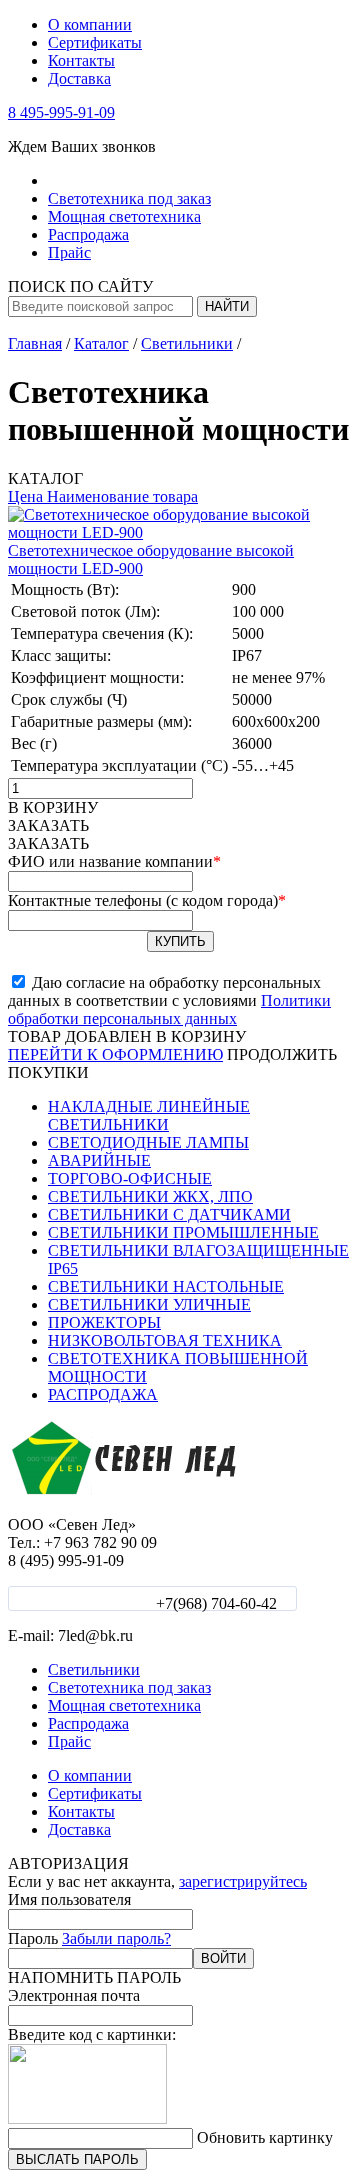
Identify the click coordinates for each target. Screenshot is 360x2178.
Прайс (69, 252)
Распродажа (88, 234)
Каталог (101, 343)
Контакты (81, 60)
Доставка (79, 78)
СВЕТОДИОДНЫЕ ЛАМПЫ (148, 1142)
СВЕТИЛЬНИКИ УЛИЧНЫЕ (149, 1304)
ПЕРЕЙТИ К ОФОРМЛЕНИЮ (115, 1054)
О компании (90, 24)
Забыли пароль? (116, 1938)
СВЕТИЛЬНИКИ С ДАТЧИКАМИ (169, 1214)
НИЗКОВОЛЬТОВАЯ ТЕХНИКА (165, 1340)
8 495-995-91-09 (61, 112)
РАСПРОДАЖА (103, 1394)
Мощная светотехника (124, 216)
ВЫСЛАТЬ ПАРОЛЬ (77, 2159)
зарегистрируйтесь (243, 1881)
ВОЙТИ (223, 1958)
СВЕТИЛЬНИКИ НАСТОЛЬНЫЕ (166, 1286)
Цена (25, 496)
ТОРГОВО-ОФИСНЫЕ (130, 1178)
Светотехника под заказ (129, 198)
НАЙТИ (227, 306)
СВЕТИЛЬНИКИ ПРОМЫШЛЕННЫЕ (183, 1232)
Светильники (94, 180)
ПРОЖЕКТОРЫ (104, 1322)
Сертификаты (95, 42)
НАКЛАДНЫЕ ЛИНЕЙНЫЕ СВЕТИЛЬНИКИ (149, 1115)
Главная (35, 343)
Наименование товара (120, 496)
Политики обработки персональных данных (169, 1009)
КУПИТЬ (180, 941)
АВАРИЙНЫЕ (99, 1160)
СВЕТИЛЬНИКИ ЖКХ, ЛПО (150, 1196)
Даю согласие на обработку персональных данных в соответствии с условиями (169, 1000)
